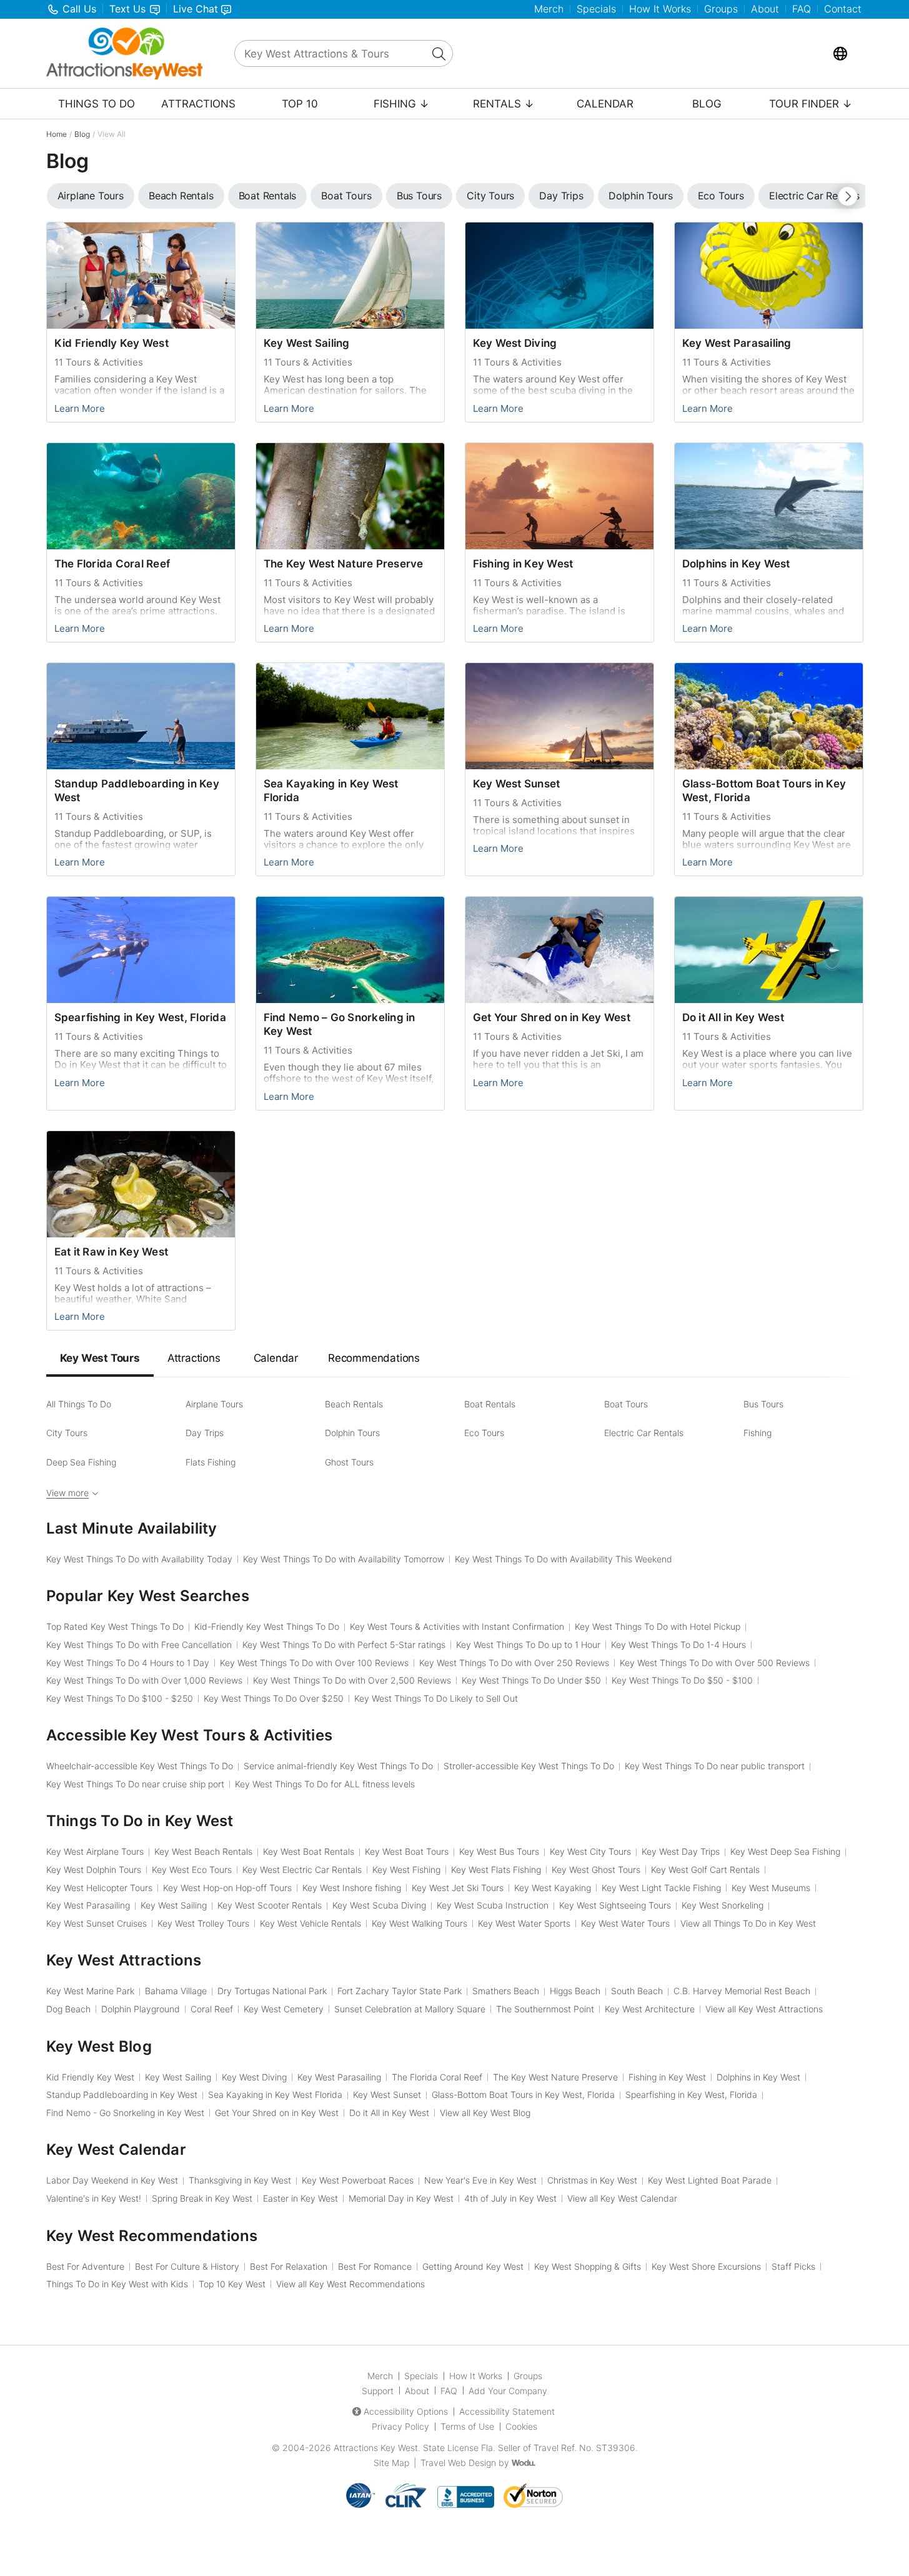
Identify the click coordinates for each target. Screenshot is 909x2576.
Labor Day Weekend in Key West (112, 2180)
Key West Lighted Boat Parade (710, 2180)
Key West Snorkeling (723, 1905)
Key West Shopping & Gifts (588, 2266)
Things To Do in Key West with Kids (117, 2284)
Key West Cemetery (284, 2009)
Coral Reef (212, 2009)
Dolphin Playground (141, 2009)
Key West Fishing (406, 1870)
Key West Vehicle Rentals (310, 1923)
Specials (596, 9)
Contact (843, 9)
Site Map (391, 2463)
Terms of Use (467, 2426)
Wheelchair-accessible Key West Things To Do (140, 1766)
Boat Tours (626, 1404)
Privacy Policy (400, 2426)
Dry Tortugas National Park (272, 1991)
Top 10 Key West (232, 2284)
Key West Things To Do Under (531, 1680)
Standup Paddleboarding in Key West (122, 2094)
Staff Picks (793, 2266)
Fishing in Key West (523, 564)
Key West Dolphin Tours (94, 1870)
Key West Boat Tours (407, 1851)
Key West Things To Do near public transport (715, 1766)
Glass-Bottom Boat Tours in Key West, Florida (523, 2094)
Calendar (605, 104)
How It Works (660, 9)
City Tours (67, 1433)
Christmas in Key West (592, 2180)
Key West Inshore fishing (352, 1888)
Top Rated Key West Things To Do (115, 1626)
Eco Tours (484, 1433)
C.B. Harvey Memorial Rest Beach (742, 1991)
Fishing (757, 1433)
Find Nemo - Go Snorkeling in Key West (125, 2113)
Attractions (198, 104)
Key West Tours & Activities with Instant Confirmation (457, 1626)
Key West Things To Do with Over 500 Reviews (715, 1663)
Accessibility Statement (507, 2411)
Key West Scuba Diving (379, 1905)
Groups (721, 9)
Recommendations (374, 1358)
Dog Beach (68, 2009)
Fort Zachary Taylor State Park (400, 1991)
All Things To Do (79, 1404)
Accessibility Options (406, 2411)
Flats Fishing (211, 1462)
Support (378, 2391)
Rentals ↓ (504, 104)
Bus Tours (763, 1404)
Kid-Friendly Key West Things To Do (267, 1626)
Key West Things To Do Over (274, 1698)
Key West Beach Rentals (203, 1851)
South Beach (637, 1991)
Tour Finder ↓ (811, 104)
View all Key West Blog (485, 2113)
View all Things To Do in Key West (748, 1923)
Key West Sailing (307, 343)
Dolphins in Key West (736, 564)
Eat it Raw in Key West (112, 1252)
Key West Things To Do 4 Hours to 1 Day (128, 1663)
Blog (707, 104)
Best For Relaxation (289, 2266)
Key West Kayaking (553, 1888)
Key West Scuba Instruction (493, 1905)
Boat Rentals (490, 1404)
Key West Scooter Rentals (270, 1905)
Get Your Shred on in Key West (552, 1017)
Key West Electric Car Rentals (302, 1870)
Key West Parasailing (737, 343)
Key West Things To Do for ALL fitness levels (325, 1784)
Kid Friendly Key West (112, 343)
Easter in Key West (301, 2198)
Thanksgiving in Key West (240, 2180)
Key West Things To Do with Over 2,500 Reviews (352, 1680)
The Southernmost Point (545, 2009)
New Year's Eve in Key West (480, 2180)
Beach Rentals (354, 1404)
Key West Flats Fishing (496, 1870)
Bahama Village (176, 1991)
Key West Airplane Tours (95, 1851)
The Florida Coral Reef (112, 564)
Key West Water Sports (524, 1923)
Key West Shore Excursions (706, 2266)
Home (57, 134)
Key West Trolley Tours (203, 1923)
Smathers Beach (506, 1991)
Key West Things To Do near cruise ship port (135, 1784)
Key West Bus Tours (499, 1851)
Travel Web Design (458, 2463)
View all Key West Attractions (764, 2009)
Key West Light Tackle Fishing (661, 1888)
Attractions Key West (376, 2448)
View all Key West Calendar (622, 2198)
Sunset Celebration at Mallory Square (410, 2009)
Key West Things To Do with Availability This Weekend (564, 1559)
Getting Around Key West (473, 2266)
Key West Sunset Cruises (97, 1923)
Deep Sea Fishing (81, 1462)
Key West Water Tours (625, 1923)
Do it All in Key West (733, 1017)
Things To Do (97, 104)
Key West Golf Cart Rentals (705, 1870)
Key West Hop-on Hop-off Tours (227, 1888)
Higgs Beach (575, 1991)
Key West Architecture (650, 2009)
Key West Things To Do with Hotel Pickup (658, 1626)
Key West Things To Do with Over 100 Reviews (314, 1663)
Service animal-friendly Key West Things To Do (338, 1766)
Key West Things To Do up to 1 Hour (528, 1645)
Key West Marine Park (90, 1991)
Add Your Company (508, 2391)
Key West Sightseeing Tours (615, 1905)
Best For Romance (375, 2266)
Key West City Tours (590, 1851)
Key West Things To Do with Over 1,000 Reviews (144, 1680)
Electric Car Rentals (644, 1433)
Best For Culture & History (187, 2266)
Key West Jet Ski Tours (458, 1888)
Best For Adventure (85, 2266)
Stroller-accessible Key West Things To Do (529, 1766)
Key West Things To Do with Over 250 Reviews (514, 1663)
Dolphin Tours (352, 1433)
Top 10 (300, 104)
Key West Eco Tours (192, 1870)
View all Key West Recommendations (350, 2284)
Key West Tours (100, 1358)
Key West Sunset (517, 784)
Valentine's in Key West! (94, 2198)
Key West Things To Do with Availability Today (139, 1559)
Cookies (521, 2426)
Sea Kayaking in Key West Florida (275, 2094)
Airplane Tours (214, 1404)
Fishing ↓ (401, 104)
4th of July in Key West (510, 2198)
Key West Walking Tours (420, 1923)
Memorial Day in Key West (401, 2198)
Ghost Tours (349, 1462)
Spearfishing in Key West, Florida (140, 1017)
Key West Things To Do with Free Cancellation (139, 1645)
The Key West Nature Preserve (344, 564)
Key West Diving (515, 343)
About (765, 9)
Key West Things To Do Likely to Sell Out (436, 1698)
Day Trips (205, 1433)
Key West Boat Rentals (309, 1851)
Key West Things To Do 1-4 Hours (678, 1645)
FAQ (802, 9)
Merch (549, 9)
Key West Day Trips (681, 1851)
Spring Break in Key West (202, 2198)
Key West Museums (771, 1888)
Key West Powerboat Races (358, 2180)
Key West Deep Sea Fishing (785, 1851)
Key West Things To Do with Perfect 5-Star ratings (344, 1645)
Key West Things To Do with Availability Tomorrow (344, 1559)
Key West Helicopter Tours (99, 1888)
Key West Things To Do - (682, 1680)
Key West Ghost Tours (596, 1870)
